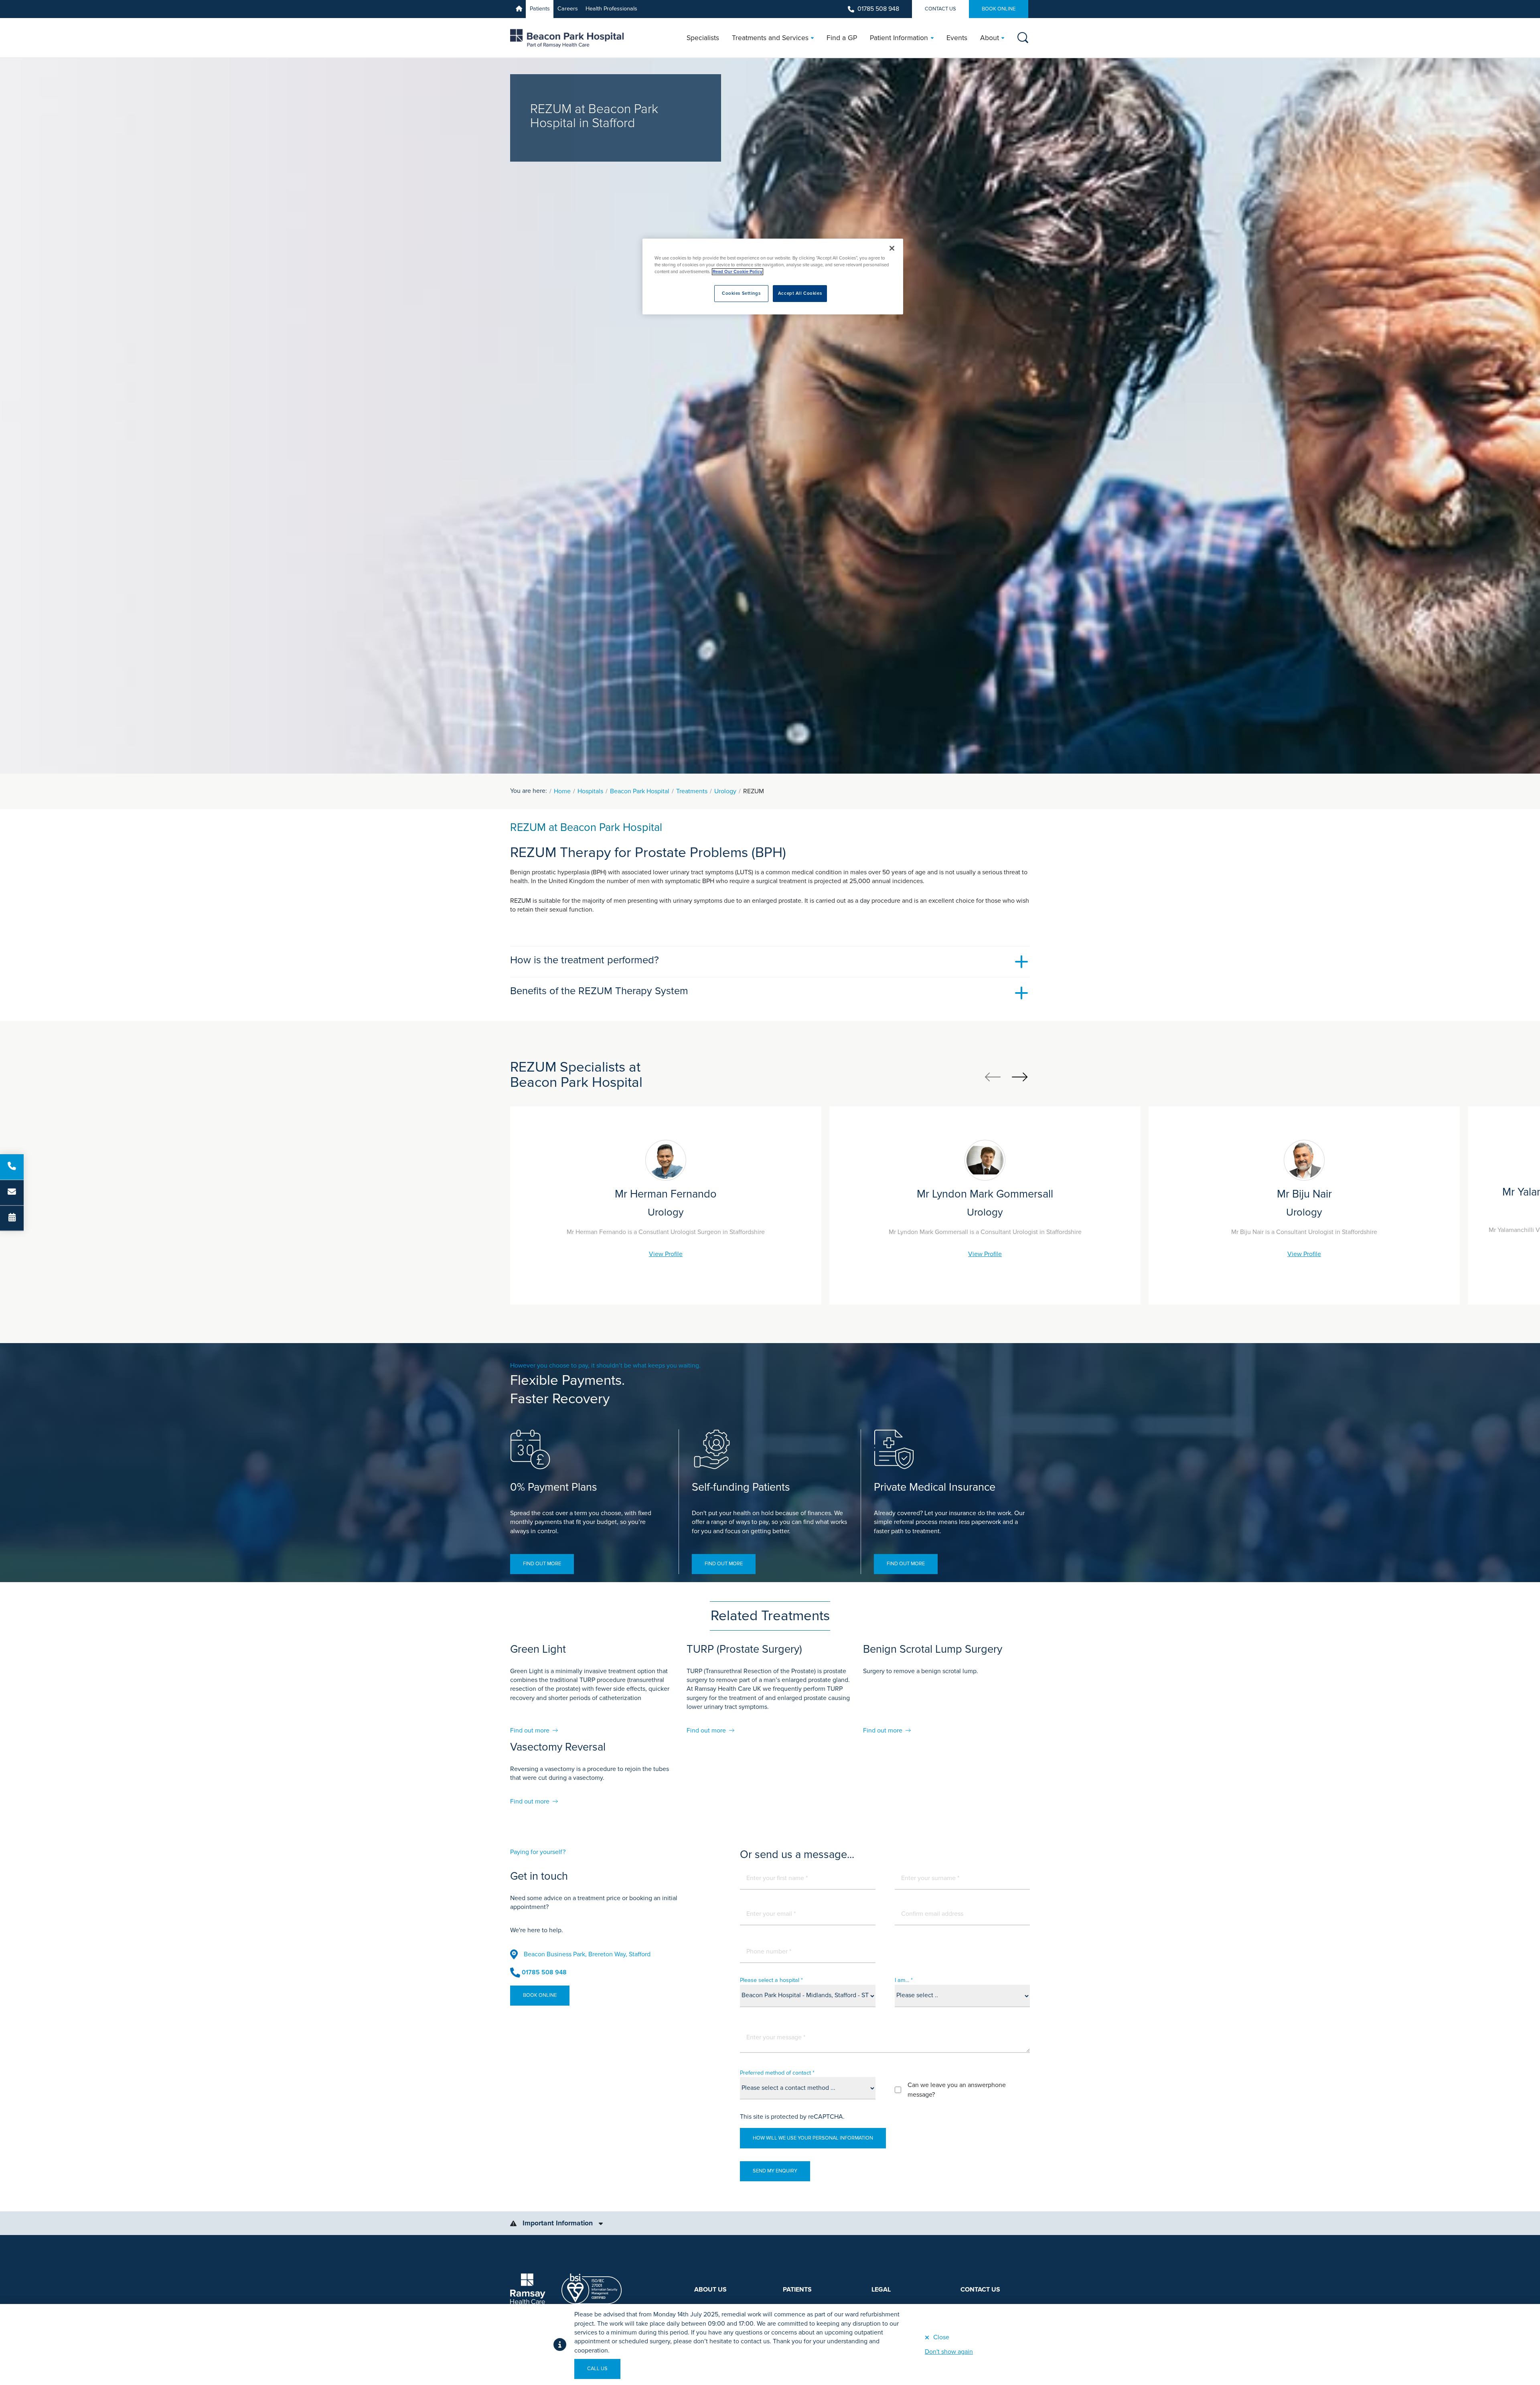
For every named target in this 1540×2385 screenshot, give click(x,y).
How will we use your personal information (813, 2138)
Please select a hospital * (771, 1980)
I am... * (904, 1980)
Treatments (692, 791)
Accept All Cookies (800, 293)
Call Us (597, 2369)
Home (562, 791)
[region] (773, 277)
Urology (725, 791)
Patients (540, 9)
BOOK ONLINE (999, 9)
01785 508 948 (878, 9)
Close (941, 2337)
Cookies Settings (741, 293)
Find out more (542, 1564)
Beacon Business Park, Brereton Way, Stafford (587, 1954)
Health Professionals (611, 9)
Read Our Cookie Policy (738, 272)
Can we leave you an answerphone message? (957, 2090)
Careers (568, 9)
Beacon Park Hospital (640, 791)
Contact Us (940, 9)
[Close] (892, 248)
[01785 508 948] (12, 1167)
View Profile (666, 1254)
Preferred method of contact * (777, 2073)
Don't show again (949, 2352)
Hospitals (590, 791)
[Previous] (993, 1077)
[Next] (1020, 1077)
